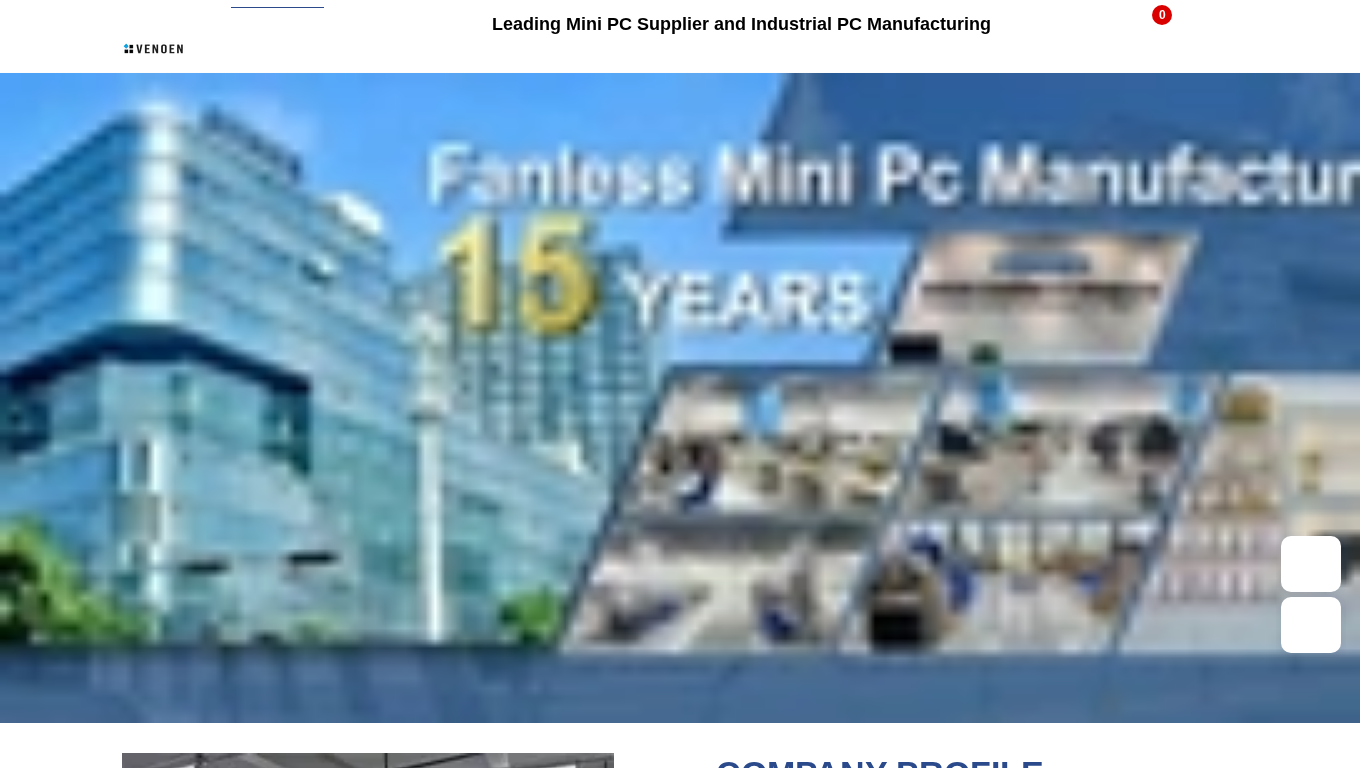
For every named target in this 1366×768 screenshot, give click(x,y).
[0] (1149, 23)
